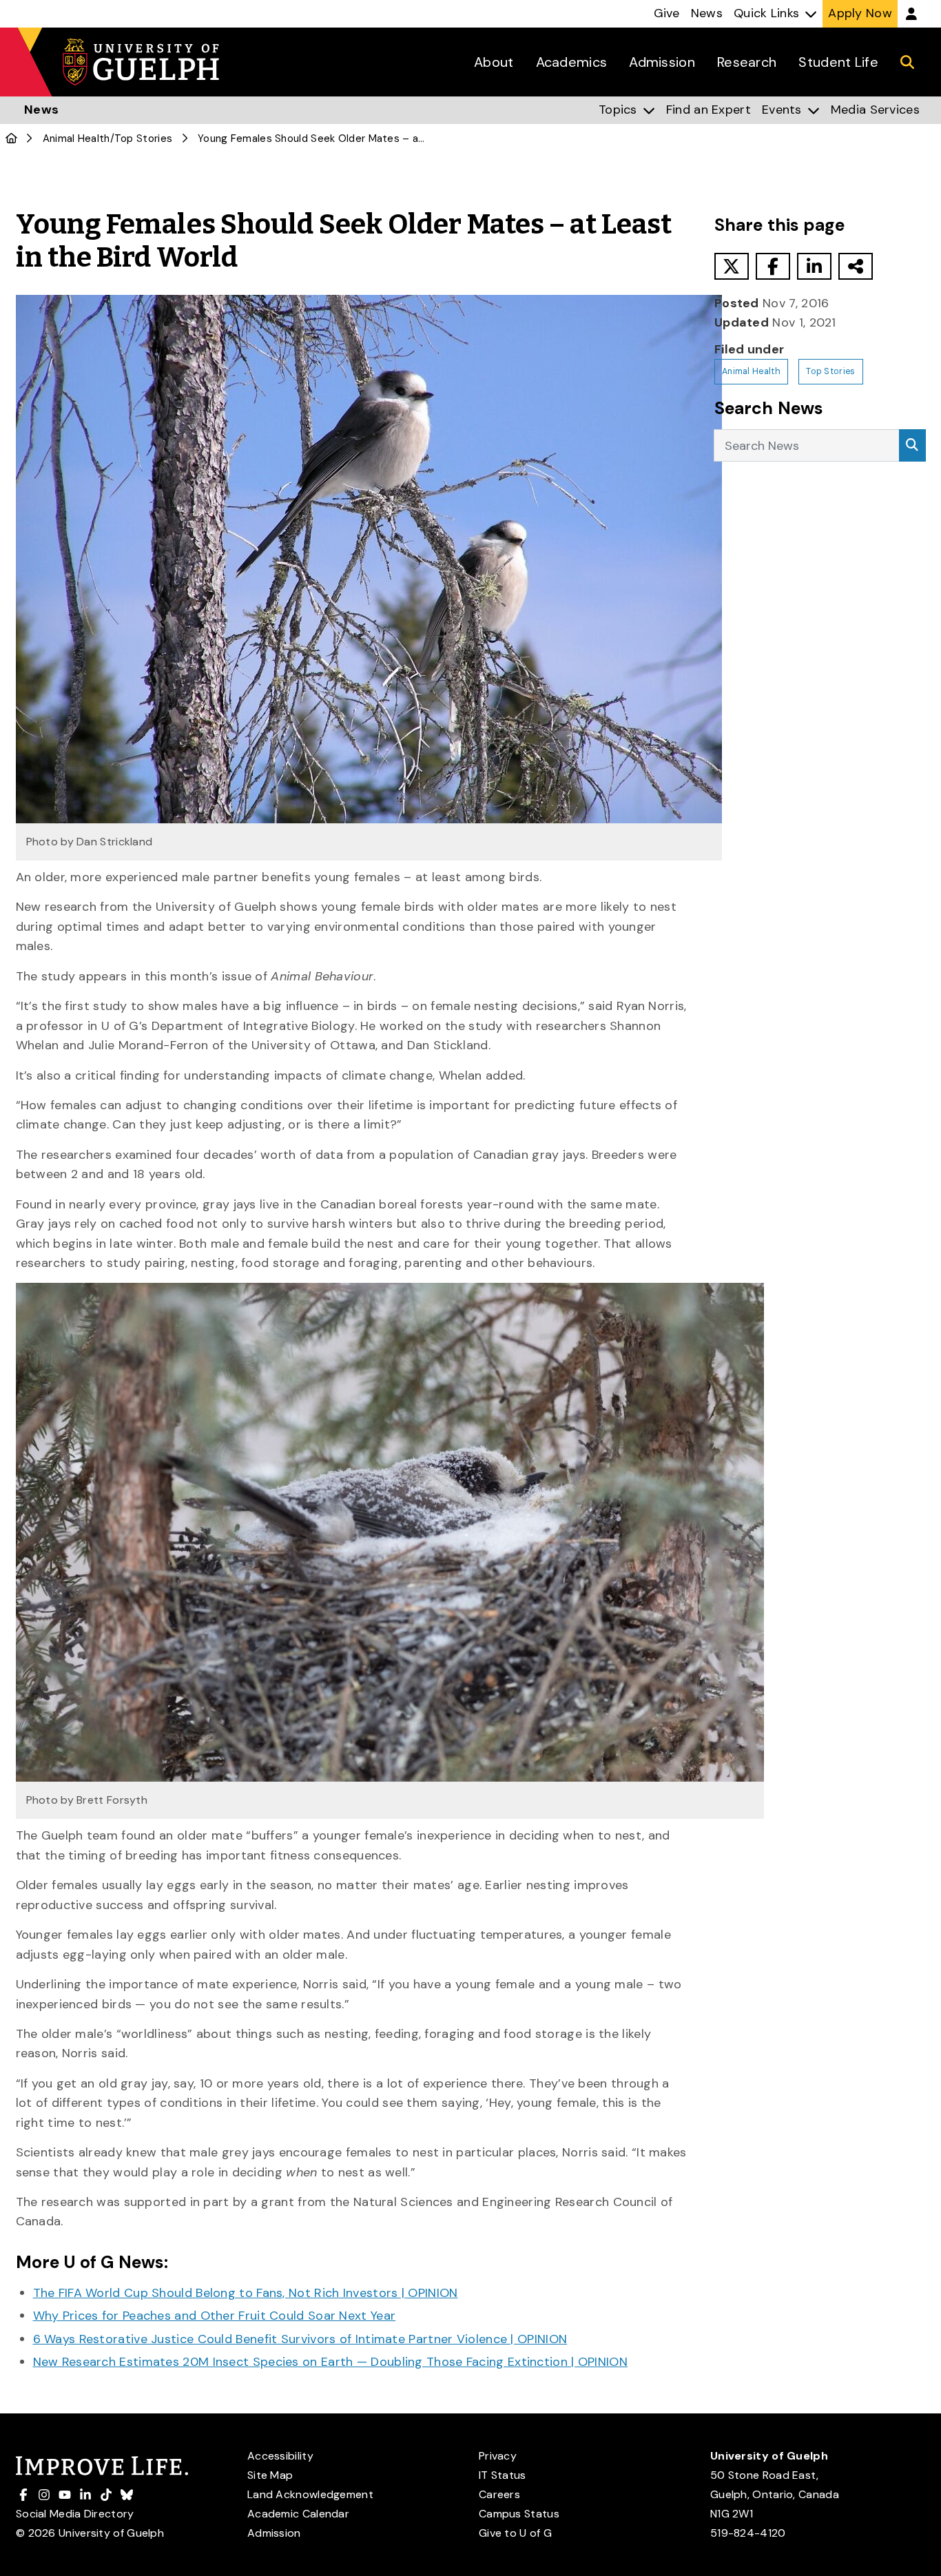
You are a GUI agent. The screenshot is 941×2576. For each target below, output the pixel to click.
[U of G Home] (11, 138)
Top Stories (143, 138)
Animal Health (76, 138)
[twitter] (732, 266)
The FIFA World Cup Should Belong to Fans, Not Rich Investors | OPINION (246, 2293)
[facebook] (773, 266)
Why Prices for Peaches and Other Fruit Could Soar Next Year (215, 2316)
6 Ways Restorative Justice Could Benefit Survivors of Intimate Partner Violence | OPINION (300, 2339)
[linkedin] (814, 266)
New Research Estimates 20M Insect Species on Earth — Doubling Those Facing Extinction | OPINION (331, 2362)
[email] (856, 266)
